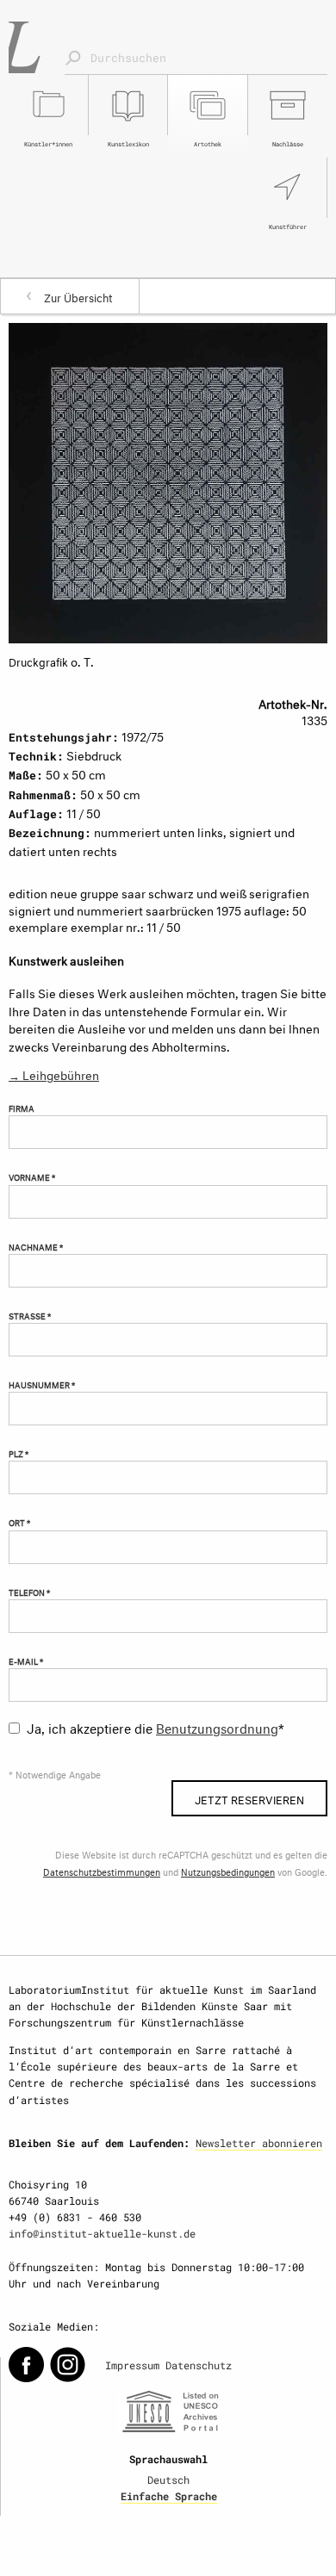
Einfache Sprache (169, 2496)
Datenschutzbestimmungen (102, 1871)
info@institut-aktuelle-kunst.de (102, 2233)
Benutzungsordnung (217, 1726)
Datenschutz (199, 2365)
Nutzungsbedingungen (228, 1871)
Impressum (132, 2365)
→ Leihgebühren (54, 1074)
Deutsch (168, 2480)
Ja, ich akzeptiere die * (156, 1726)
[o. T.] (168, 479)
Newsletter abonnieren (259, 2143)
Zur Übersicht (78, 296)
